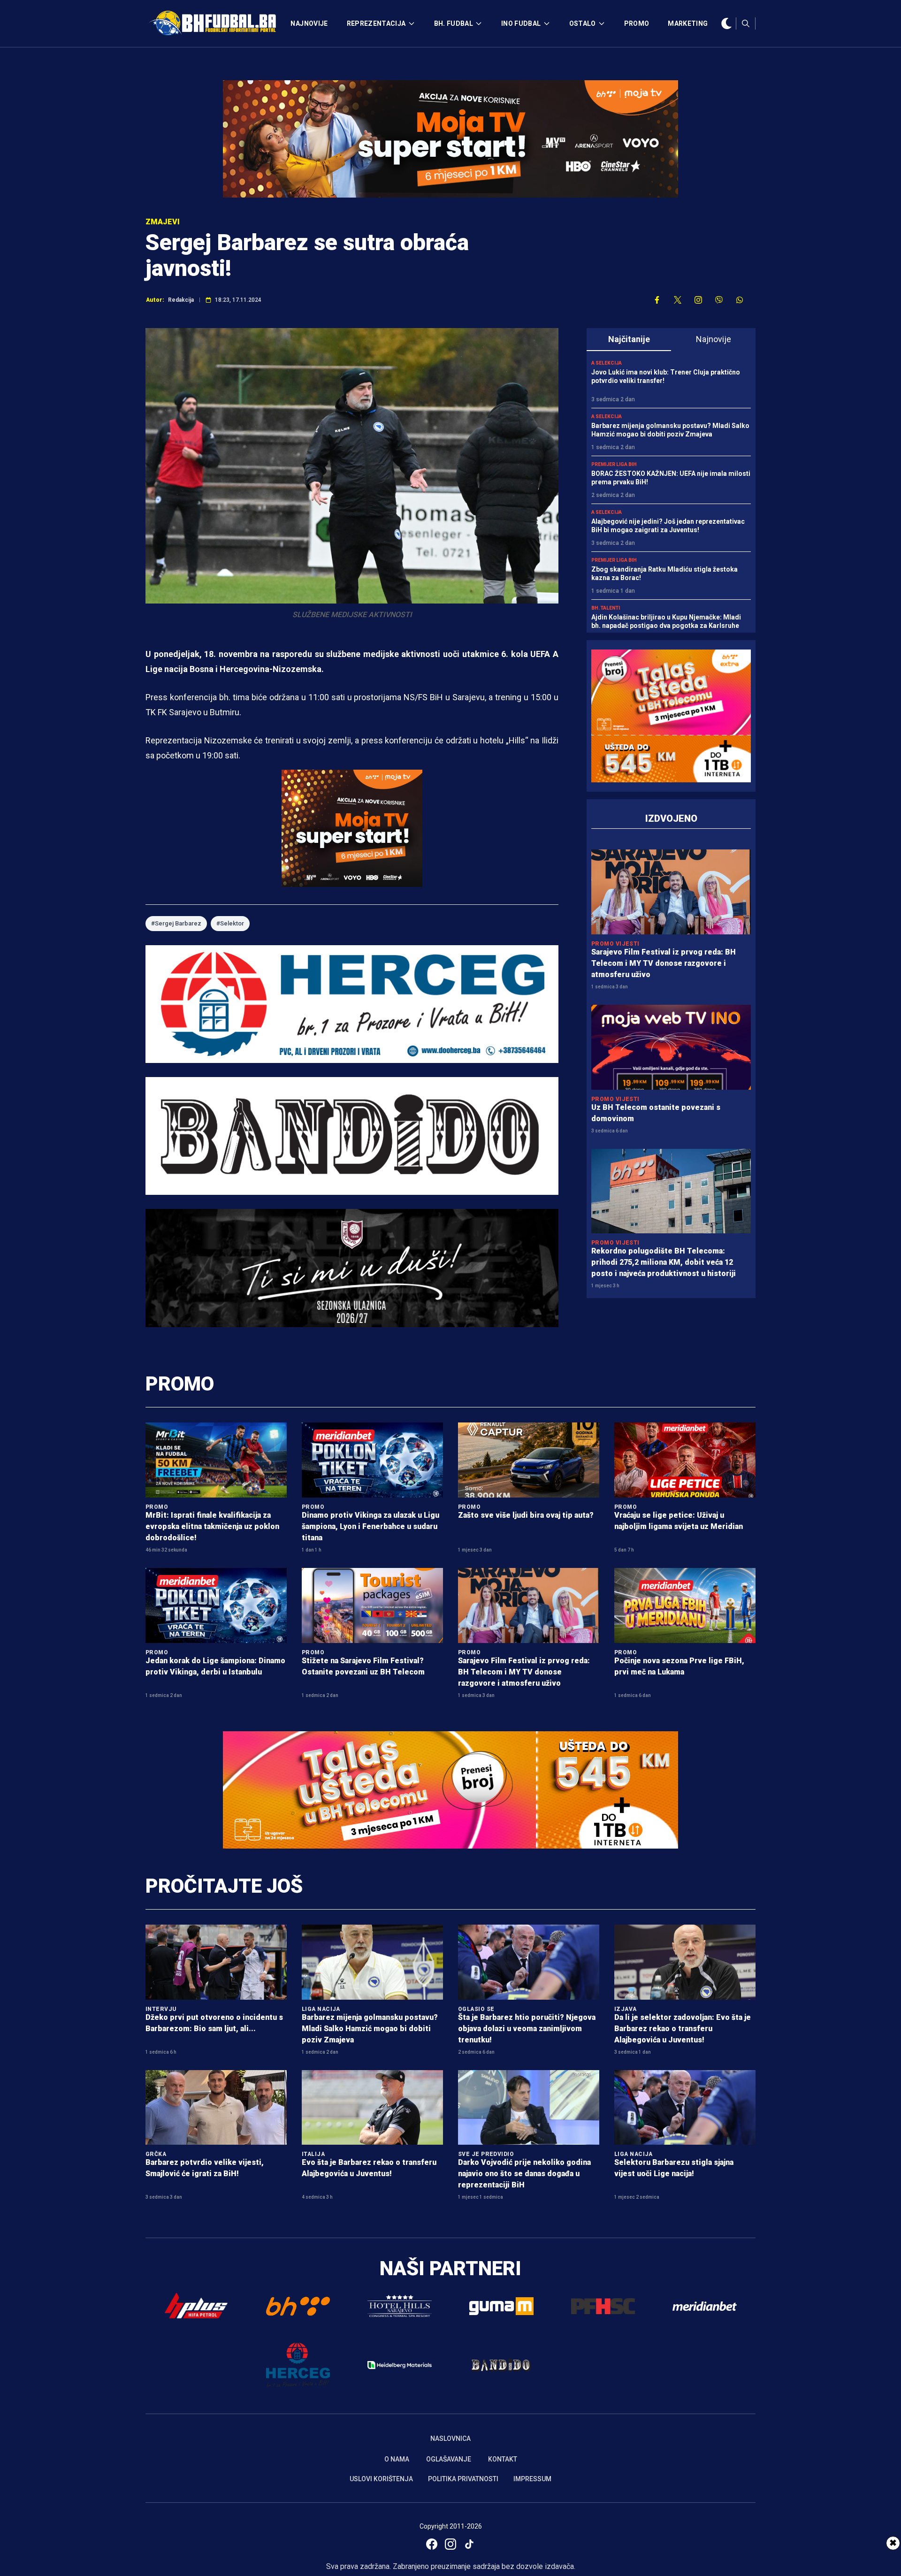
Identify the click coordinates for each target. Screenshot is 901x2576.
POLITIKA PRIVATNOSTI (463, 2479)
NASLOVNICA (450, 2438)
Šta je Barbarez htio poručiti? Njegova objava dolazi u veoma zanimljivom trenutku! (527, 2029)
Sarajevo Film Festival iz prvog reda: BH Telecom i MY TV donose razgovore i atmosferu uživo (664, 963)
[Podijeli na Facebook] (657, 300)
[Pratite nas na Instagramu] (698, 300)
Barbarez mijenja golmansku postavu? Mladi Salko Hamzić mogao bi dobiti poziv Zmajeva (370, 2029)
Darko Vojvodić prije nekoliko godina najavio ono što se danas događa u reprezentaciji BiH (524, 2174)
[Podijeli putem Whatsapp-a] (740, 300)
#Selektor (230, 923)
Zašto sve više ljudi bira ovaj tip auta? (526, 1515)
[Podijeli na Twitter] (678, 300)
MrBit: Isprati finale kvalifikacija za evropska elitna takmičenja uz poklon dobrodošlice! (212, 1526)
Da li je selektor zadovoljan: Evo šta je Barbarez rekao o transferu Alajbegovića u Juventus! (683, 2029)
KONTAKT (503, 2459)
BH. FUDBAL (454, 23)
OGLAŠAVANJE (449, 2459)
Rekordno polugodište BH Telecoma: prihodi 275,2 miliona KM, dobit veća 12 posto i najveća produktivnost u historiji (664, 1262)
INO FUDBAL (521, 23)
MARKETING (688, 23)
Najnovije (714, 339)
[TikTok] (469, 2544)
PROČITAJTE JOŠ (224, 1886)
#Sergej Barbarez (176, 923)
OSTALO (583, 23)
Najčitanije (629, 339)
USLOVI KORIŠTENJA (381, 2479)
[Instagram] (450, 2544)
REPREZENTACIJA (376, 23)
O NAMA (397, 2459)
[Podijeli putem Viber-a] (719, 300)
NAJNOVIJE (309, 23)
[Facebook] (432, 2544)
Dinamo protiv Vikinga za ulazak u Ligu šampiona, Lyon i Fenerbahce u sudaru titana (370, 1526)
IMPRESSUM (532, 2479)
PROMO (637, 23)
